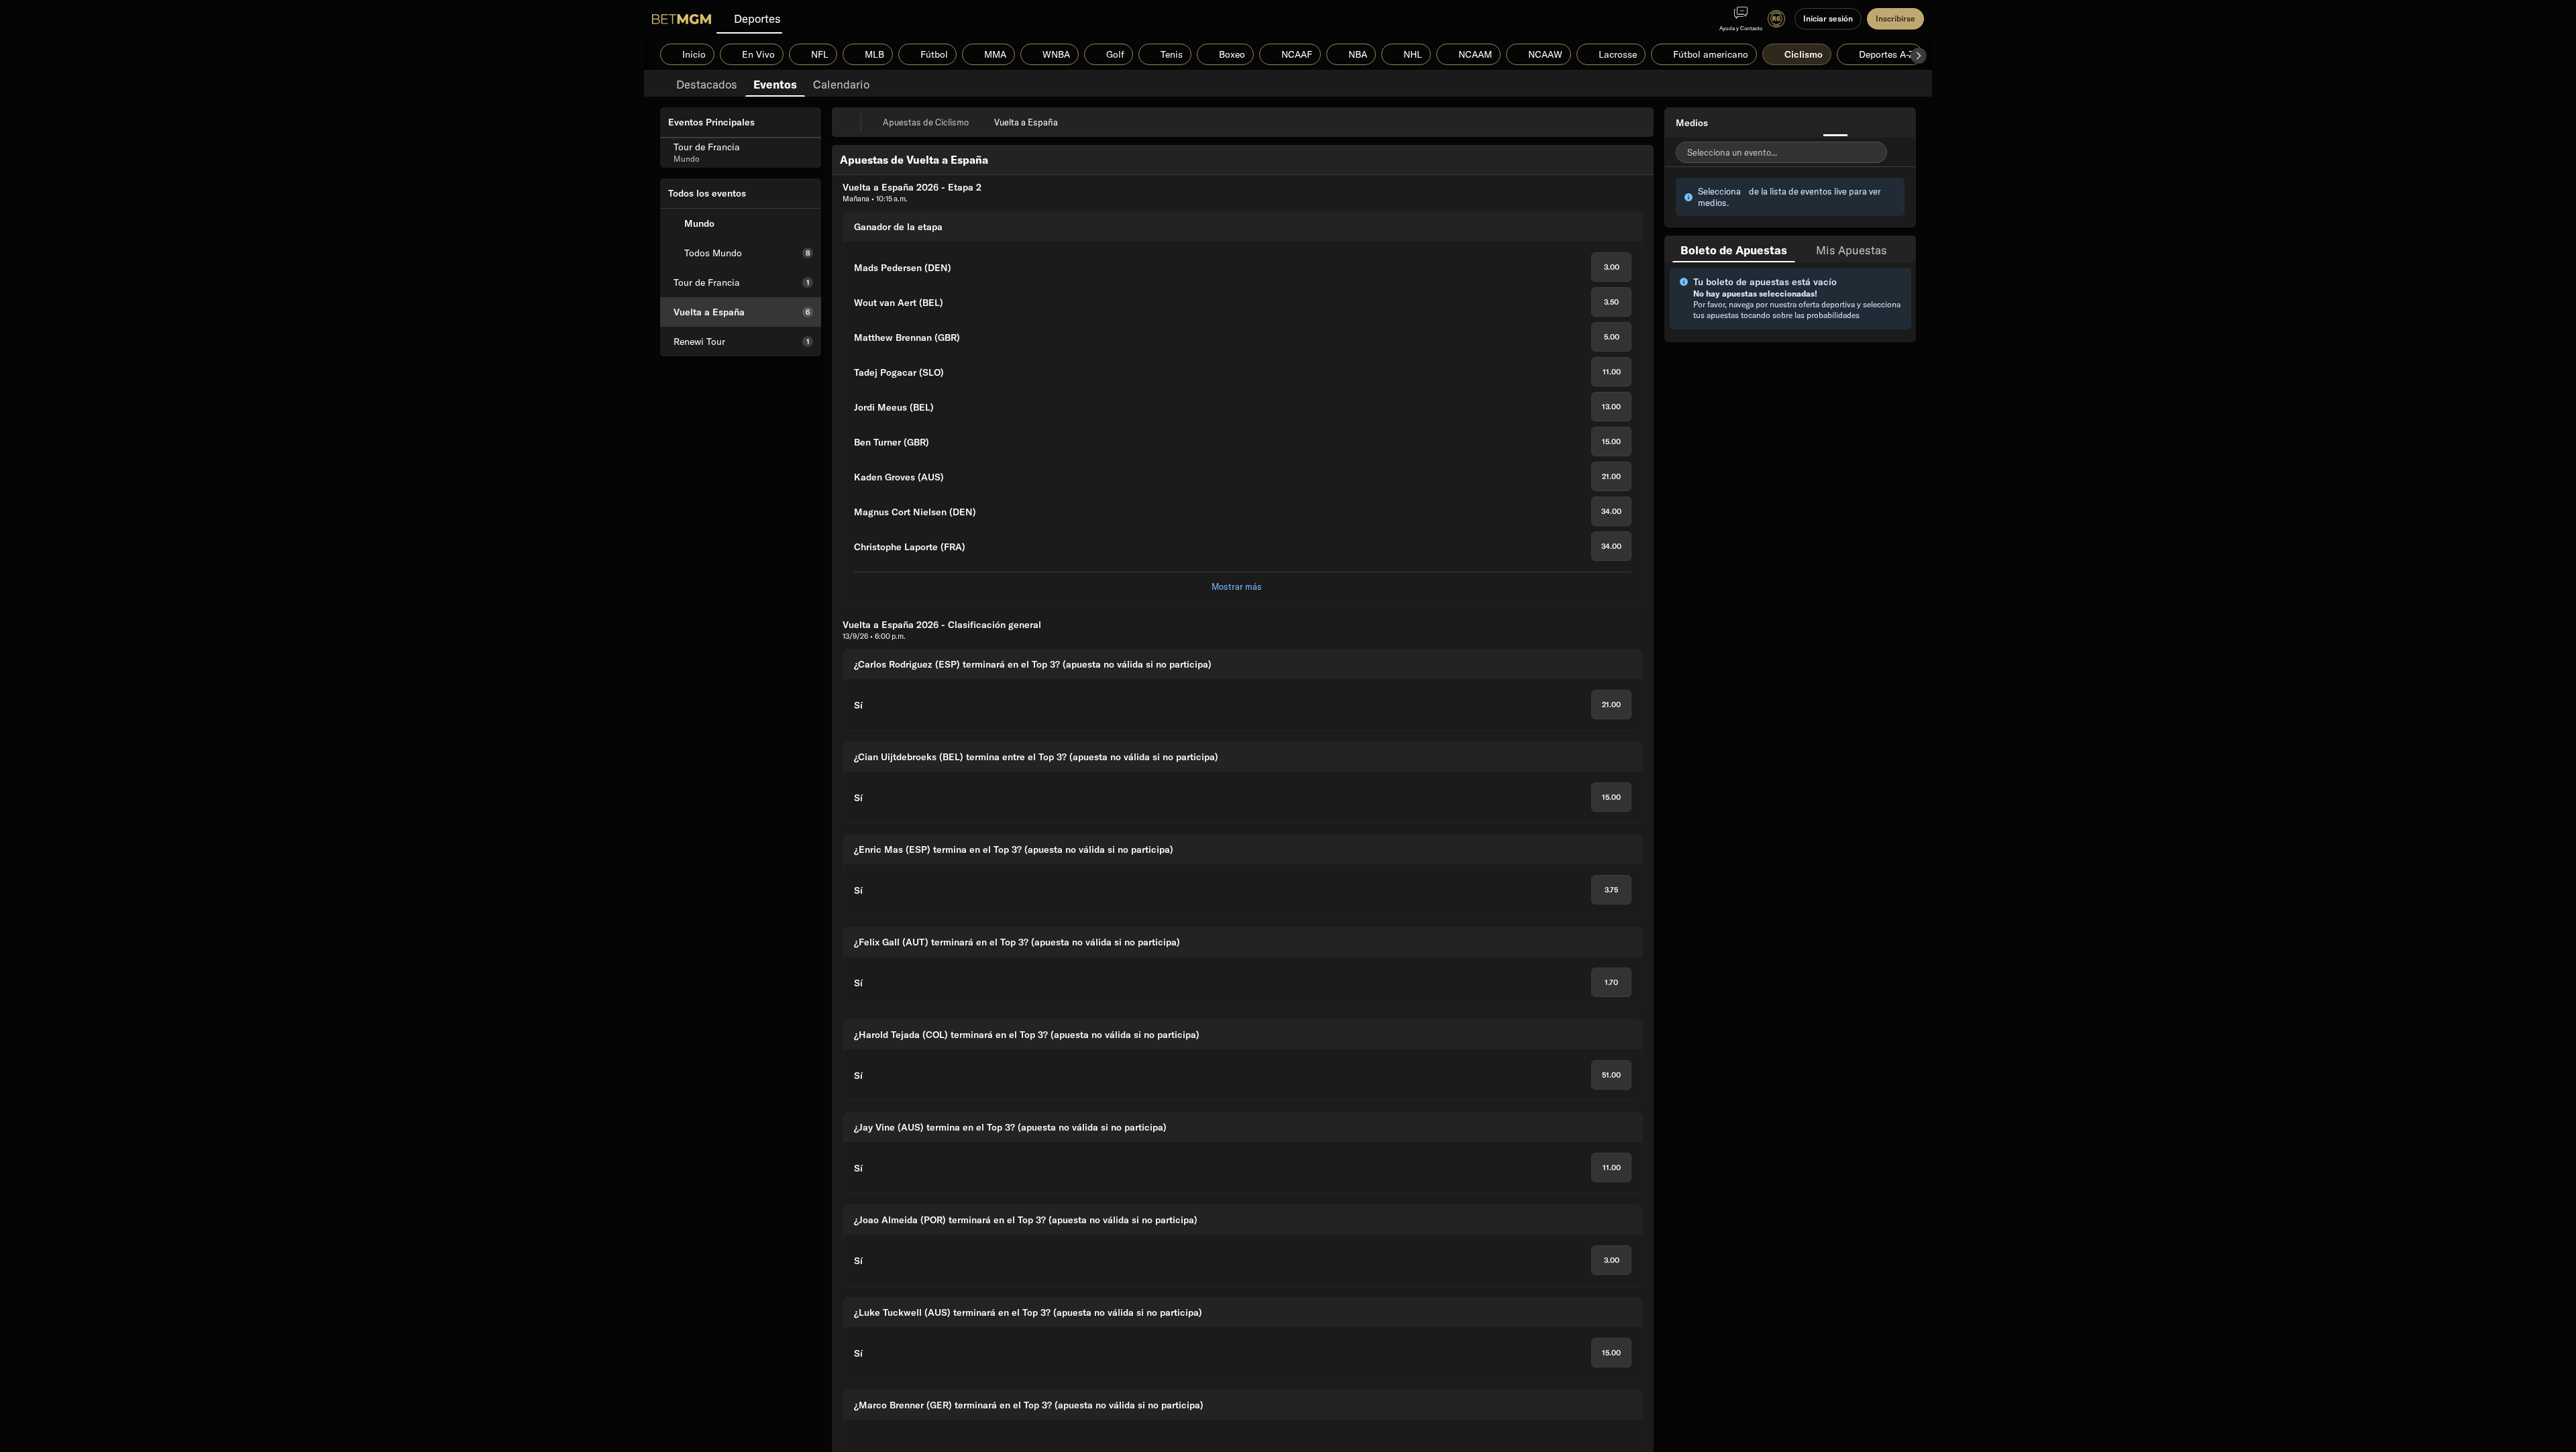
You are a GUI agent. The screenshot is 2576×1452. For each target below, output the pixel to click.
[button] (1919, 56)
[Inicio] (682, 19)
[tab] (707, 83)
